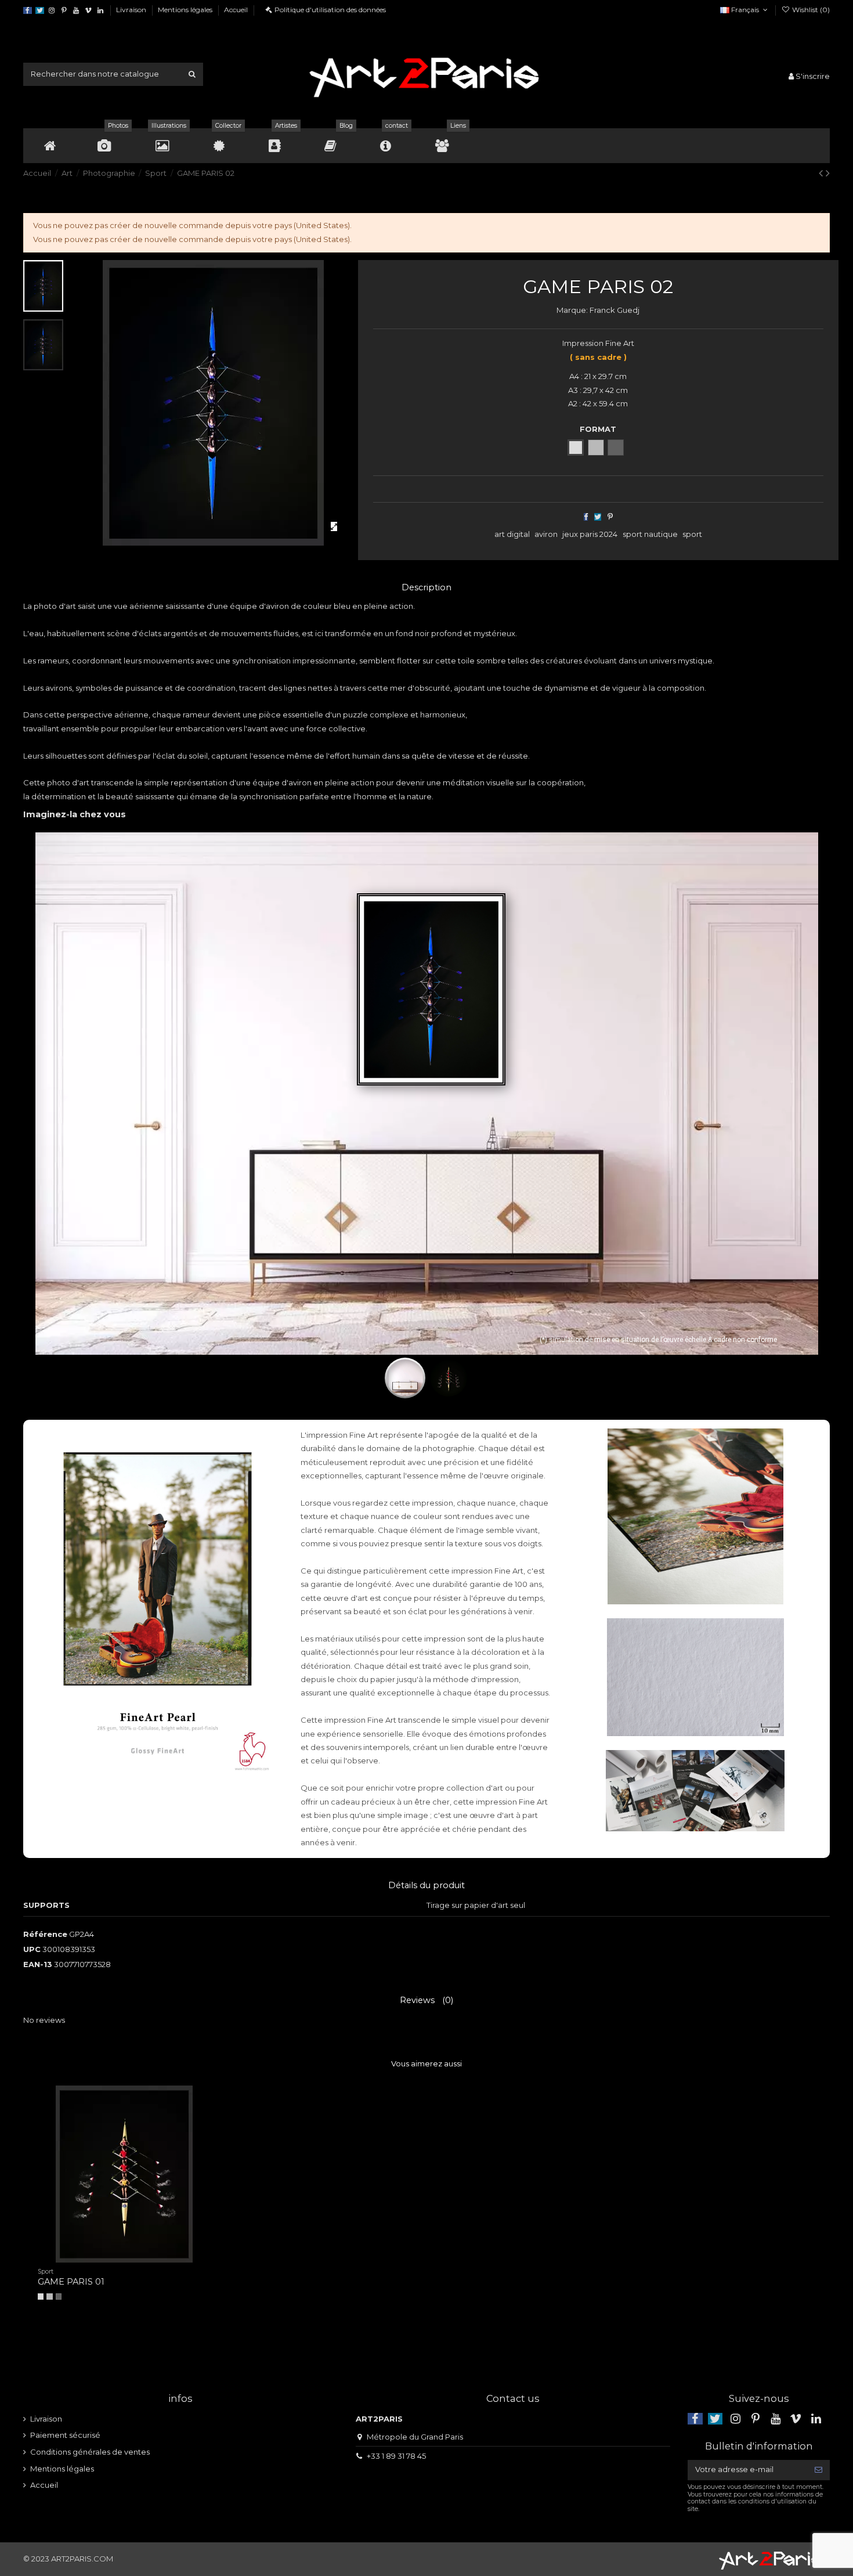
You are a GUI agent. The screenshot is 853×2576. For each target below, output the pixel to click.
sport (692, 534)
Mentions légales (186, 10)
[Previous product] (822, 173)
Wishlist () (810, 10)
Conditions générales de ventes (90, 2452)
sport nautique (650, 534)
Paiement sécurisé (65, 2435)
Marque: (572, 310)
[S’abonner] (818, 2470)
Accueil (236, 10)
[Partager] (586, 517)
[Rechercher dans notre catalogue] (192, 74)
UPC (32, 1949)
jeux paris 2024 (590, 534)
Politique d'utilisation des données (330, 10)
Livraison (132, 10)
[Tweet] (598, 517)
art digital (512, 534)
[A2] (59, 2296)
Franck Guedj (615, 310)
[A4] (41, 2296)
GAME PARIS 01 (71, 2282)
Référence (45, 1934)
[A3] (49, 2296)
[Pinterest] (610, 517)
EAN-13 (38, 1964)
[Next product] (828, 173)
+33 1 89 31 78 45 (396, 2456)
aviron (546, 534)
